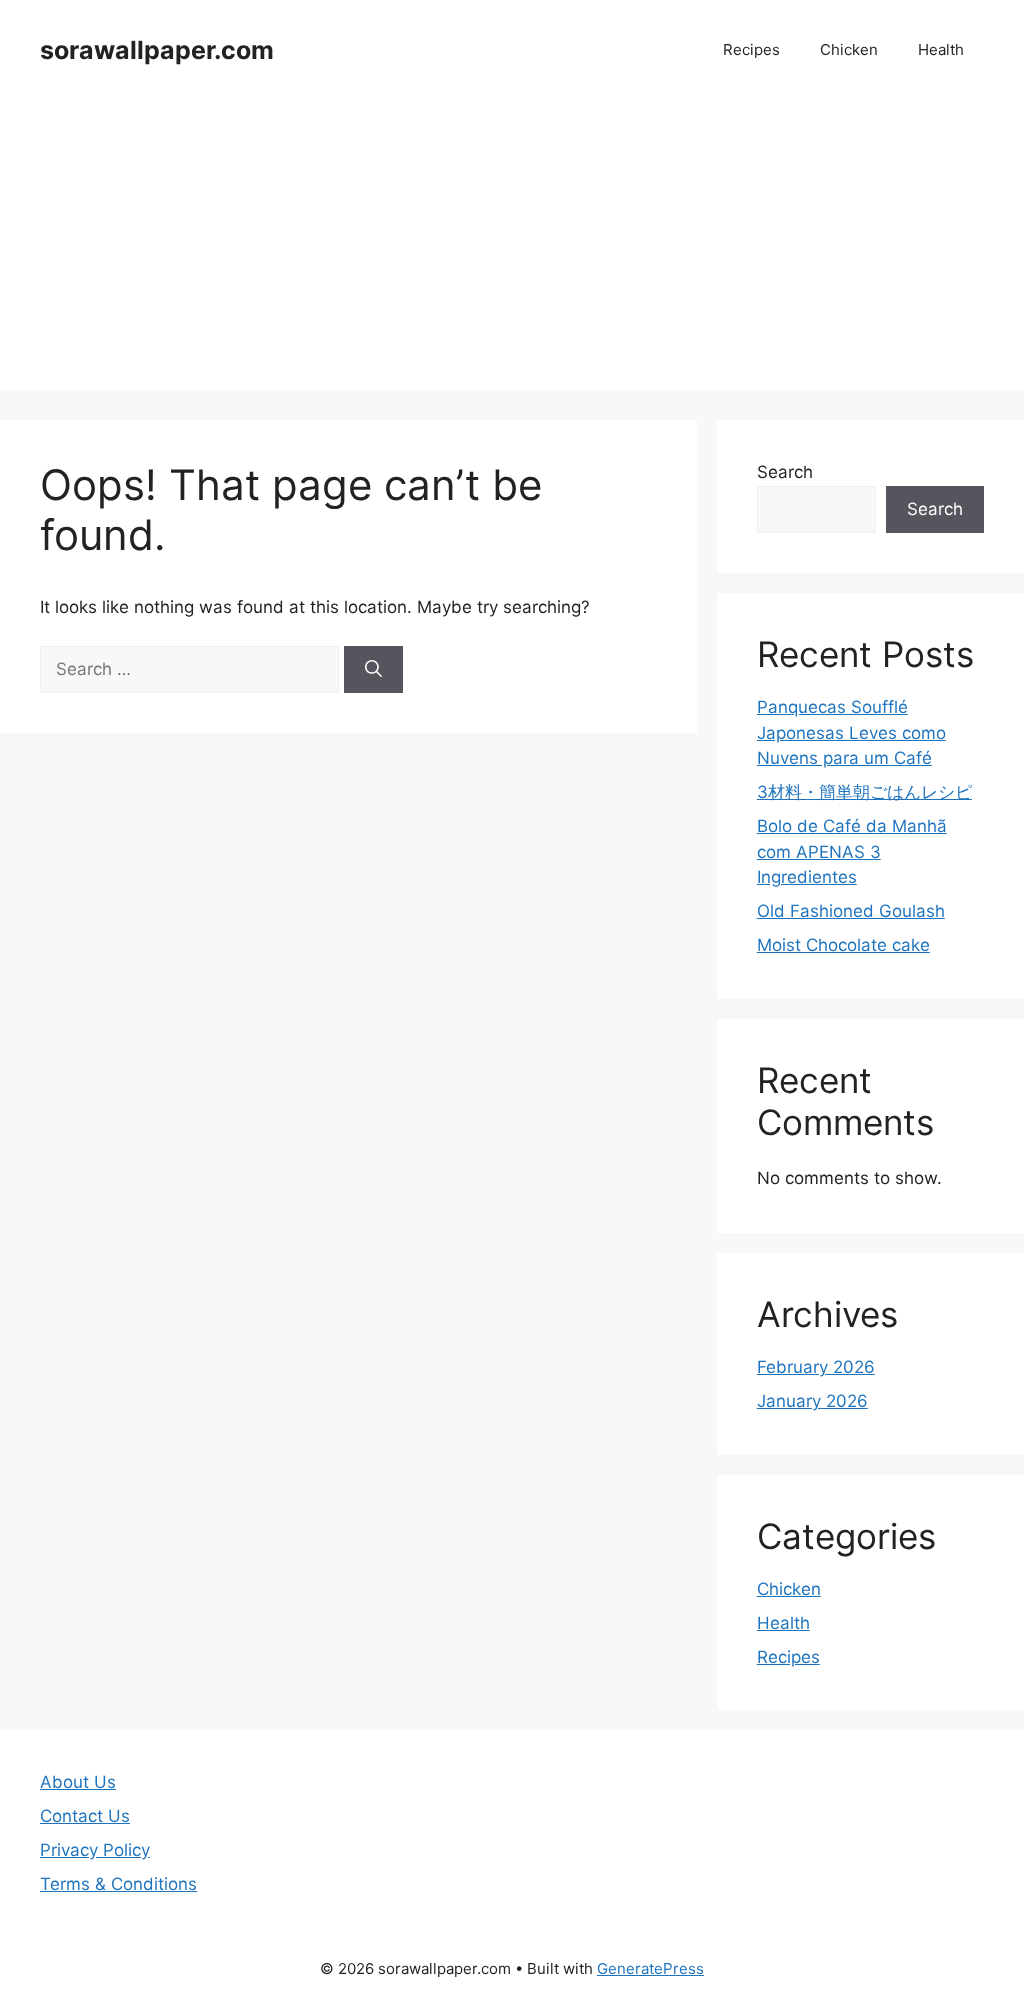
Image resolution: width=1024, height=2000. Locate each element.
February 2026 (816, 1367)
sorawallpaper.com (157, 50)
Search (785, 472)
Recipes (751, 49)
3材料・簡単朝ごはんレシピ (864, 792)
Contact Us (85, 1816)
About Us (78, 1782)
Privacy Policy (95, 1850)
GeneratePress (650, 1968)
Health (941, 49)
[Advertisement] (512, 250)
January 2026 (812, 1401)
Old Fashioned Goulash (851, 911)
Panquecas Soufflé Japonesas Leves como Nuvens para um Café (851, 732)
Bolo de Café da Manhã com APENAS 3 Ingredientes (852, 851)
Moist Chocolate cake (843, 945)
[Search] (373, 670)
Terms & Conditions (118, 1884)
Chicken (849, 49)
